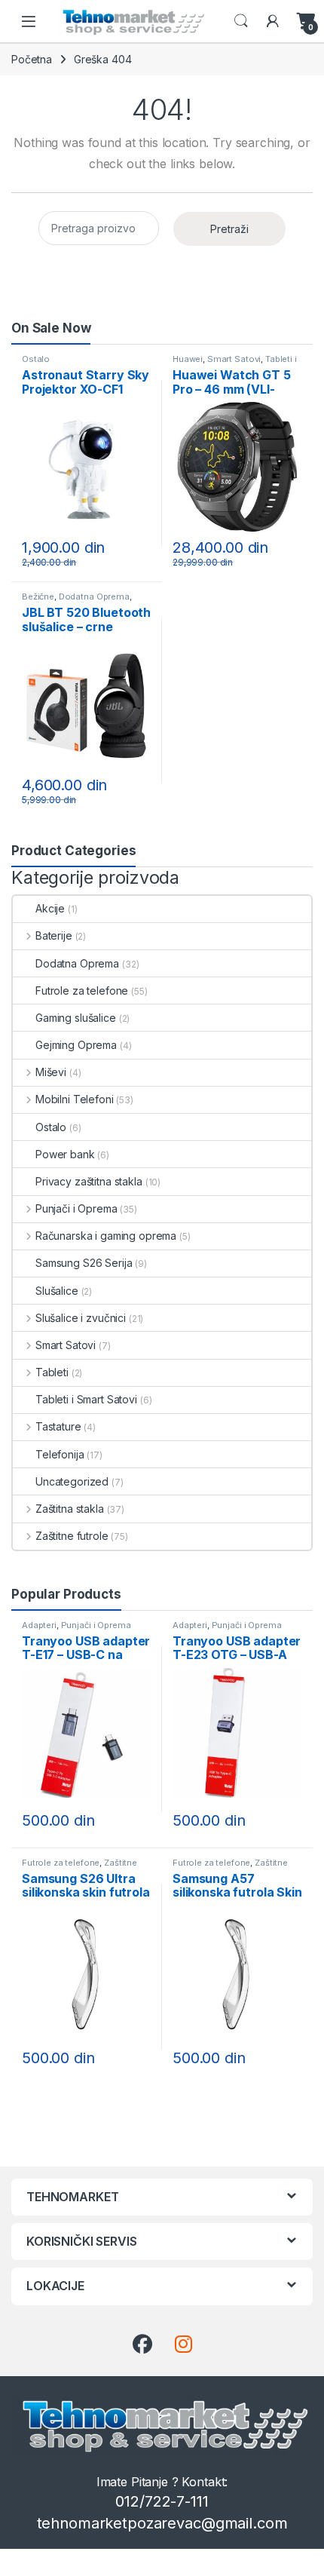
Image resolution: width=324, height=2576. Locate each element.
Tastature (58, 1426)
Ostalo (36, 359)
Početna (32, 59)
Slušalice (57, 1291)
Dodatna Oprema (94, 596)
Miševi (51, 1072)
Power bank (65, 1154)
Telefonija (60, 1454)
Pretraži (229, 229)
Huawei (188, 359)
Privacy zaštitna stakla (89, 1181)
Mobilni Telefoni (75, 1099)
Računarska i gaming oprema (106, 1236)
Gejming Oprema (76, 1045)
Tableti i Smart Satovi (86, 1399)
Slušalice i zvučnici (81, 1318)
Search (241, 21)
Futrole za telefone (82, 991)
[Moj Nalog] (273, 21)
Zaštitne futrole (72, 1536)
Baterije (54, 935)
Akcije (50, 908)
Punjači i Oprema (76, 1208)
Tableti (52, 1372)
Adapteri (39, 1625)
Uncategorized (72, 1481)
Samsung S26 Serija (84, 1263)
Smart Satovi (234, 359)
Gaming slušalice (76, 1018)
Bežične (38, 596)
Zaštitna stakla (70, 1509)
